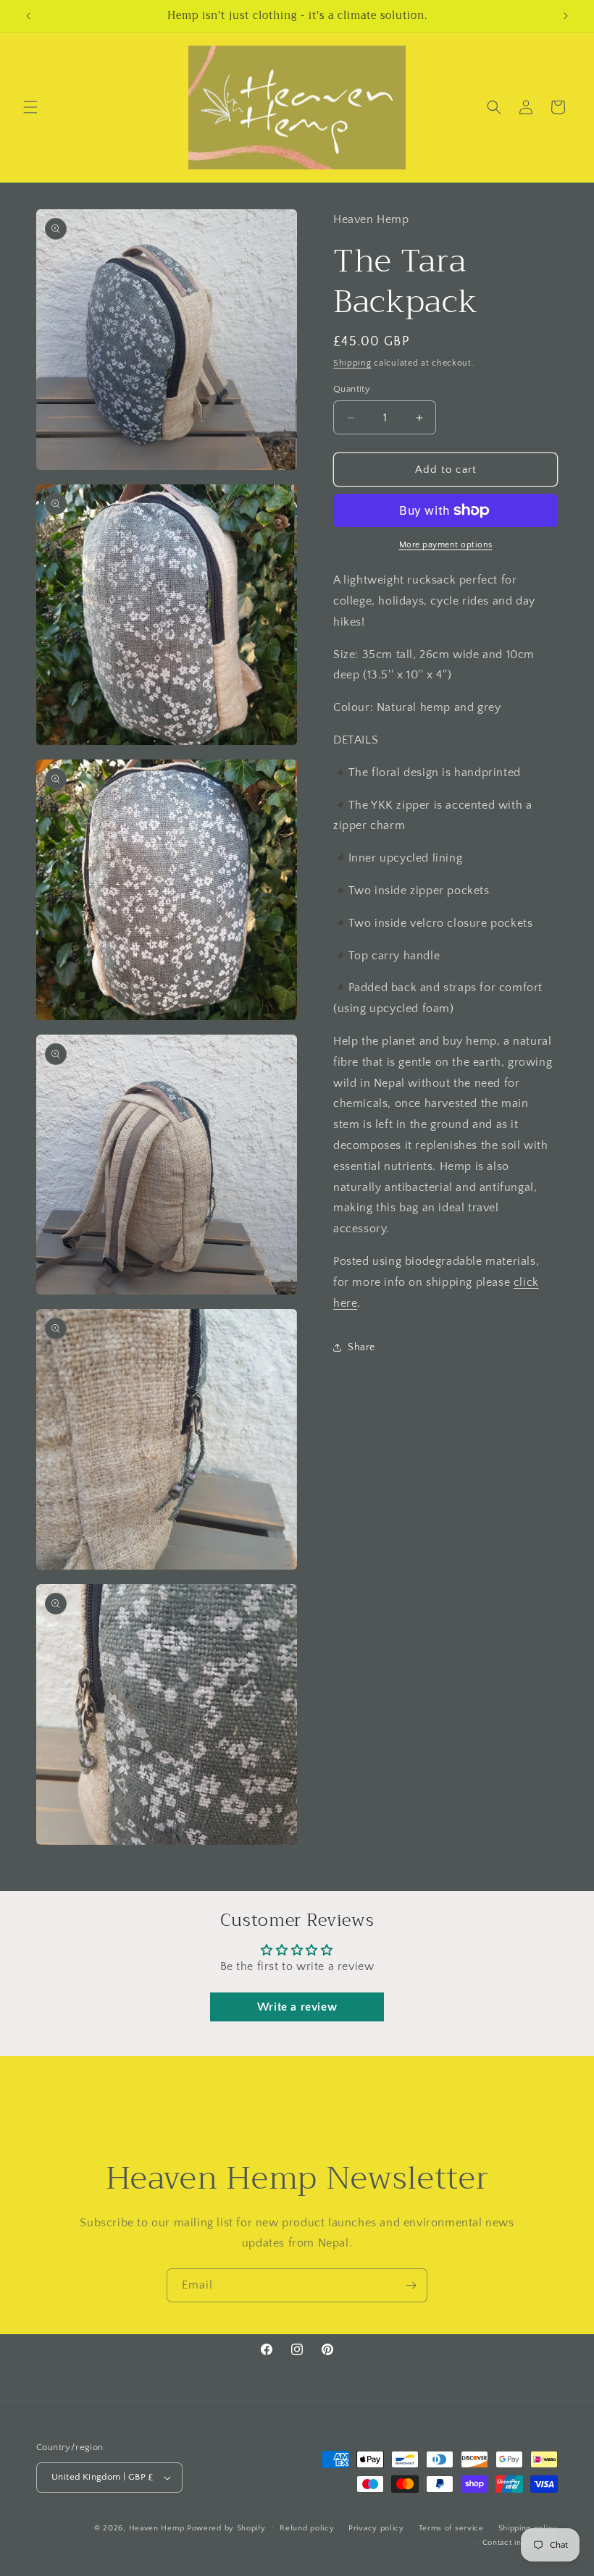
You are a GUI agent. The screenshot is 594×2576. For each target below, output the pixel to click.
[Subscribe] (411, 2285)
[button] (30, 107)
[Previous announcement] (28, 16)
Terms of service (451, 2528)
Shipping (352, 363)
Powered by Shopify (226, 2528)
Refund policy (307, 2528)
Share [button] (361, 1347)
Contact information (520, 2543)
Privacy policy (376, 2528)
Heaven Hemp (157, 2528)
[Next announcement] (566, 16)
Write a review (297, 2007)
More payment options (446, 545)
